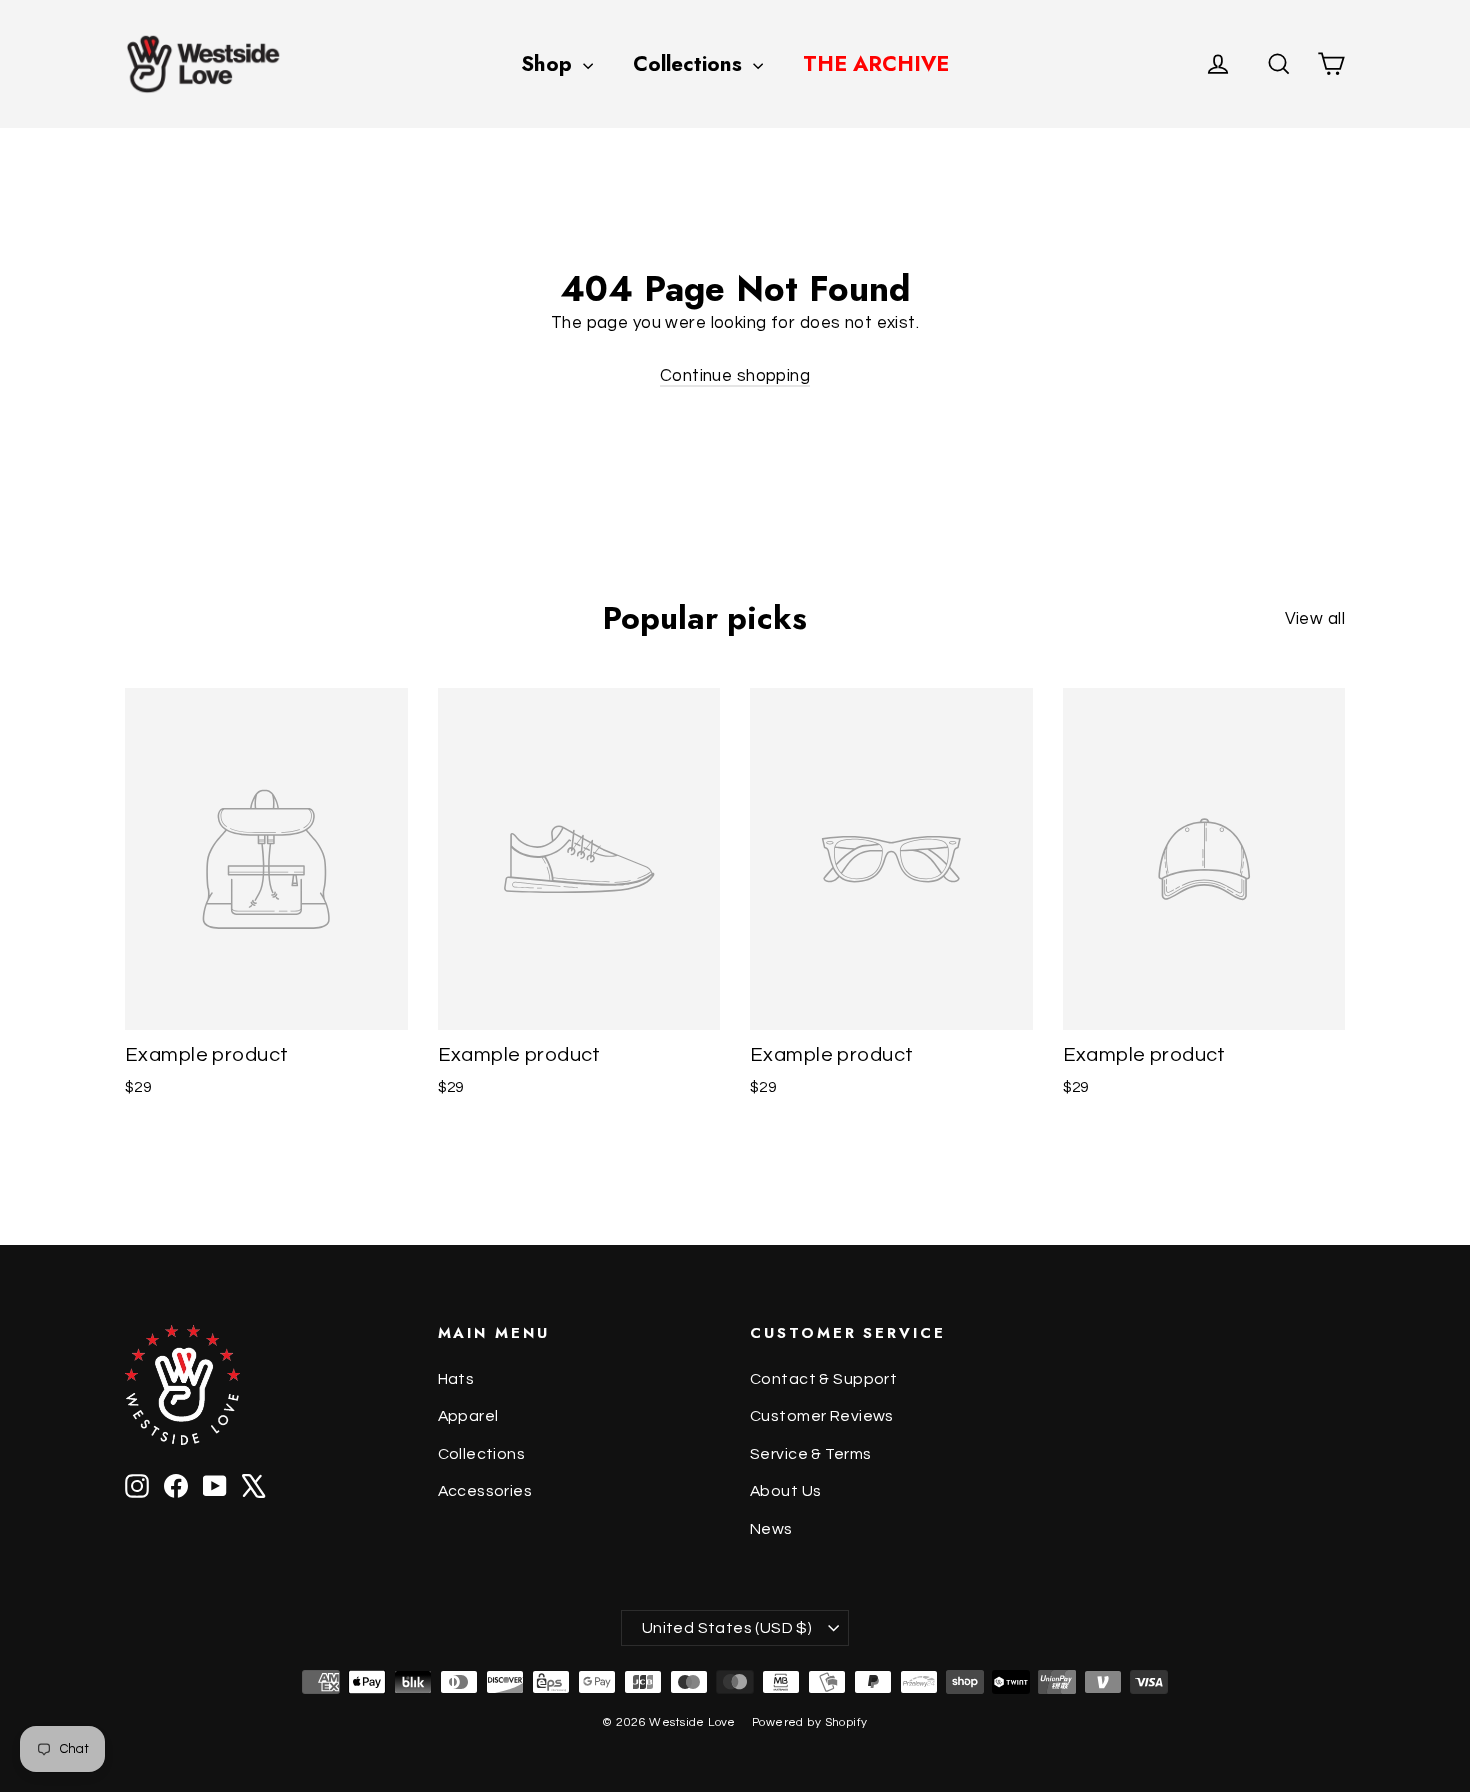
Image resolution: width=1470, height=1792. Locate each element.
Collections (690, 64)
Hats (456, 1379)
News (771, 1529)
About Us (785, 1491)
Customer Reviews (822, 1416)
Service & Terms (810, 1454)
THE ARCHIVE (876, 64)
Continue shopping (735, 376)
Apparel (468, 1416)
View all (1315, 619)
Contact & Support (823, 1379)
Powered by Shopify (810, 1722)
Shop (549, 64)
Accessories (485, 1491)
